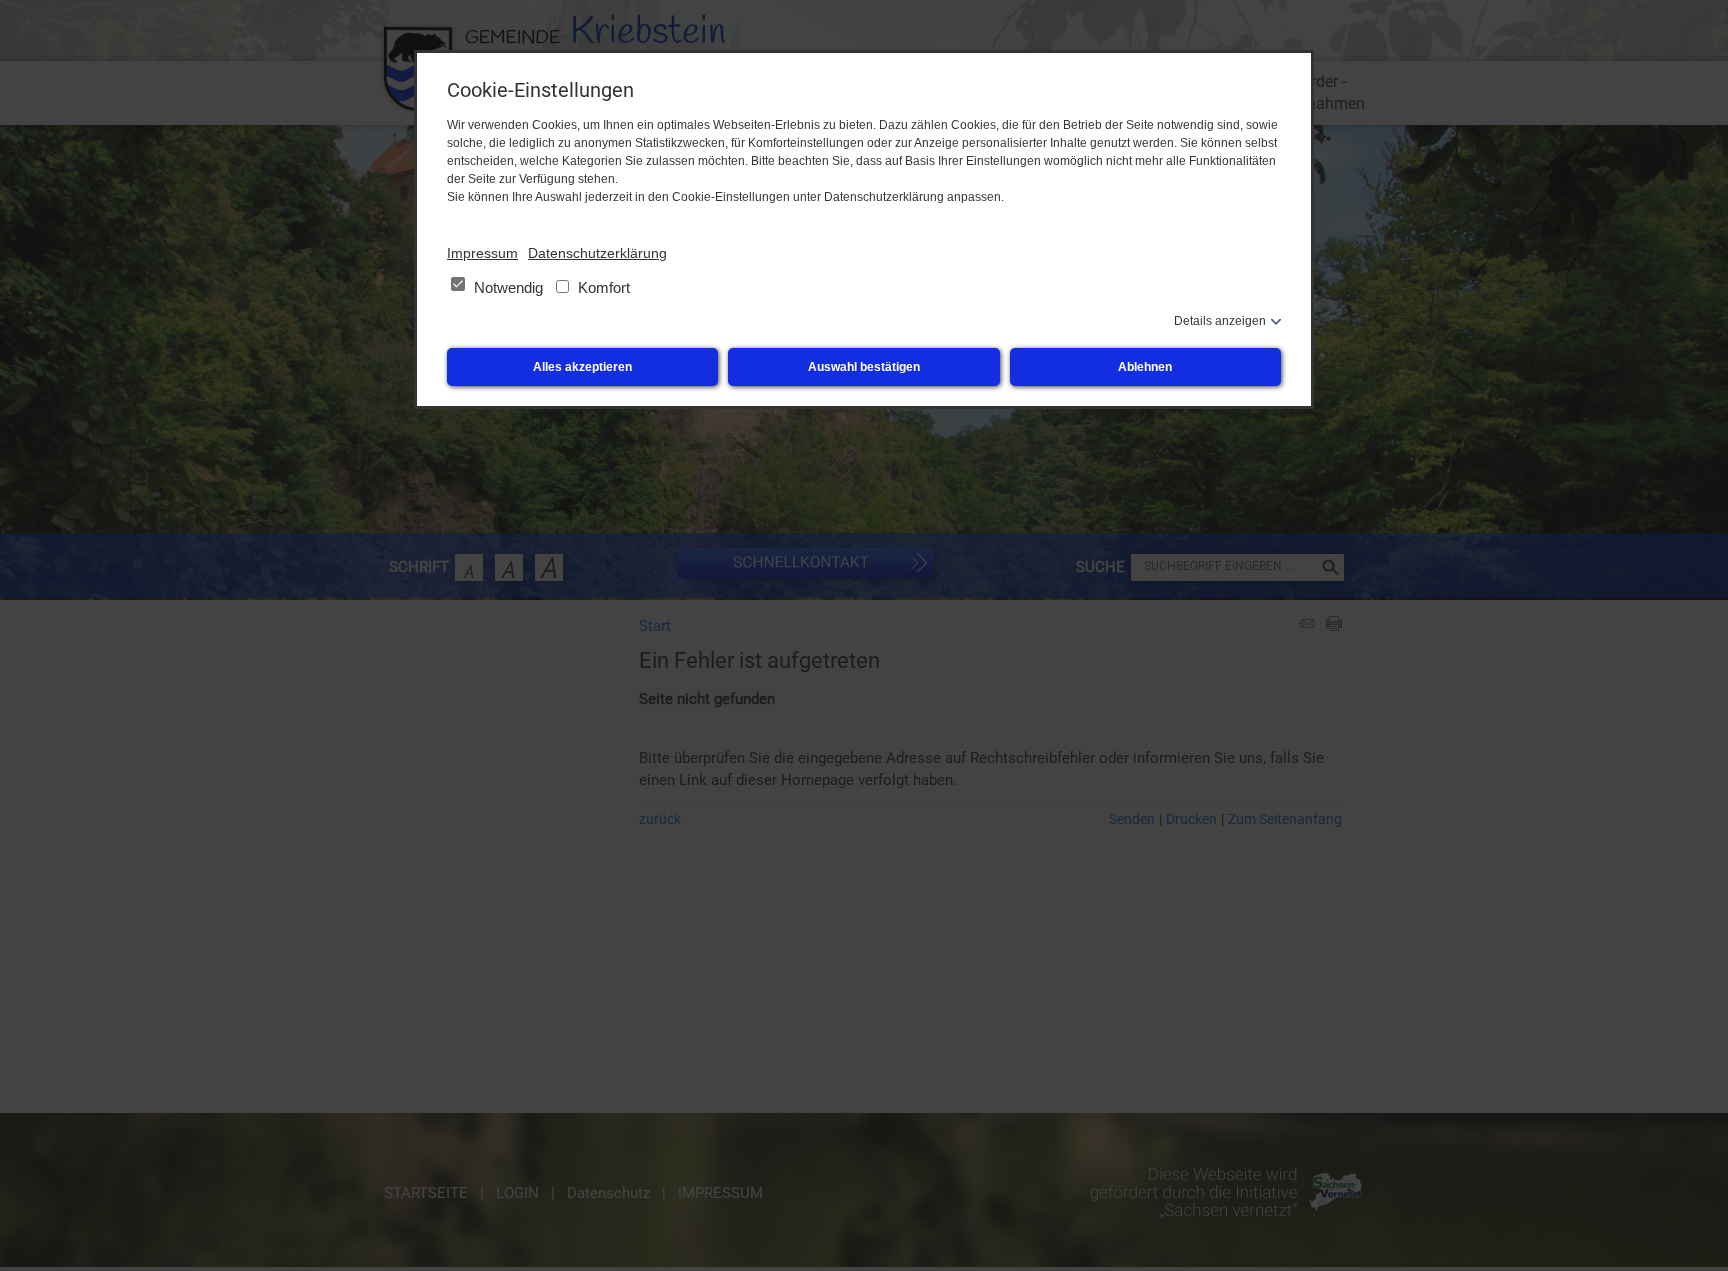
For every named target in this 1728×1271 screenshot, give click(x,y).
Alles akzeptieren (582, 367)
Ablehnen (1145, 367)
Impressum (482, 253)
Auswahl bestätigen (864, 367)
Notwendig (508, 287)
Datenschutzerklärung (597, 253)
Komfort (602, 287)
